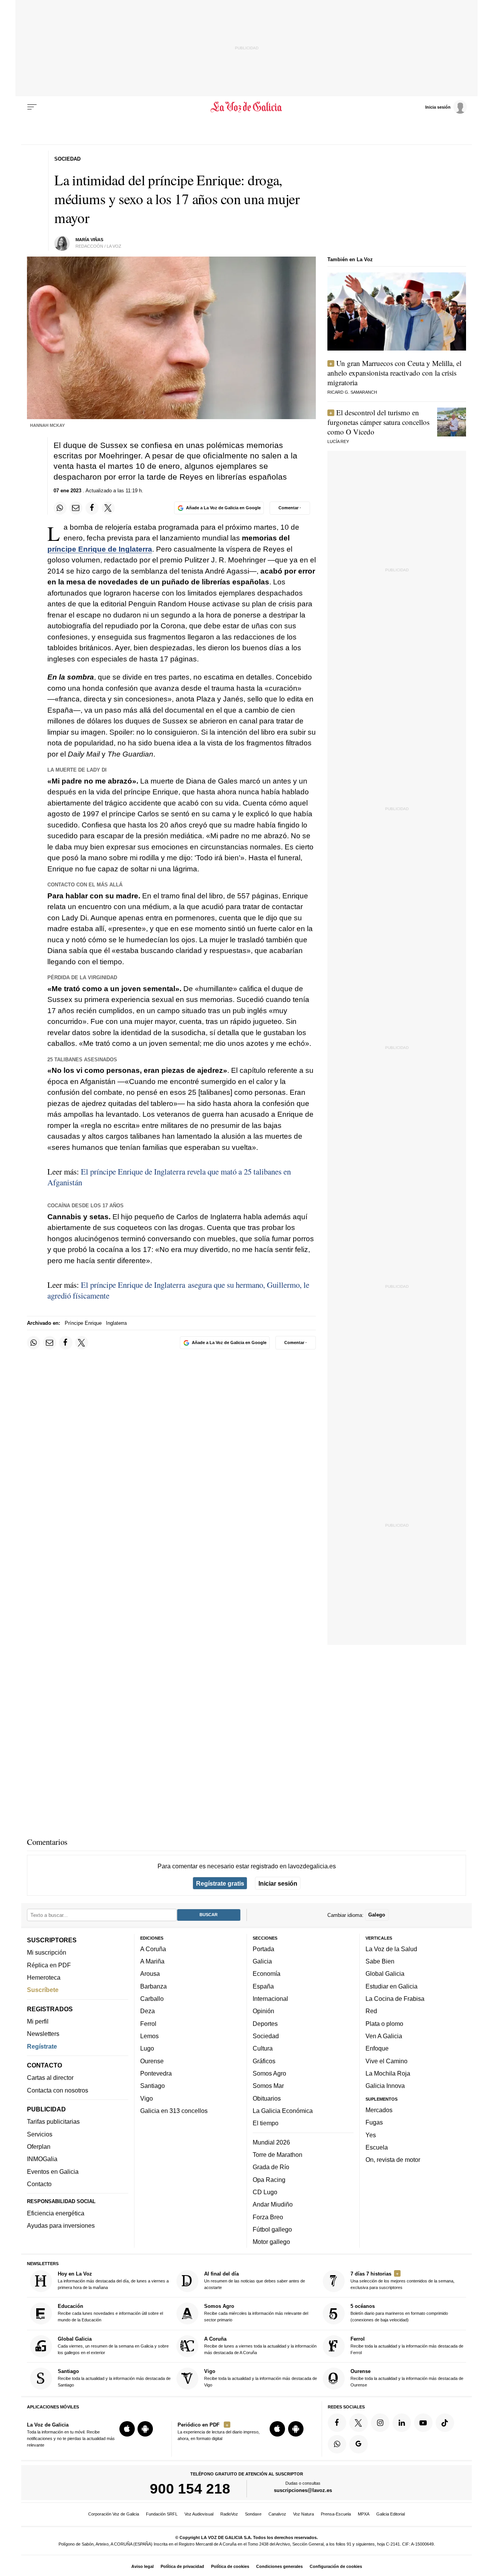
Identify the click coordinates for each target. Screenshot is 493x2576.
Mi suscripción (47, 1953)
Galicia (262, 1961)
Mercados (379, 2110)
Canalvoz (277, 2514)
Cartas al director (50, 2078)
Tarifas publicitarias (53, 2122)
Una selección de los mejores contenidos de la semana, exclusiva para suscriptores (402, 2280)
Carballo (152, 1999)
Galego (377, 1915)
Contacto (39, 2184)
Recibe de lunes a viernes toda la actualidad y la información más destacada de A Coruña (260, 2345)
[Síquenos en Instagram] (380, 2423)
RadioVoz (229, 2514)
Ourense (152, 2061)
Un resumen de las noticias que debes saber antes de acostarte (255, 2280)
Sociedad (266, 2036)
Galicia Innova (385, 2086)
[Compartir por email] (76, 508)
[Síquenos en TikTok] (445, 2423)
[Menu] (32, 107)
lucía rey (338, 441)
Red (371, 2011)
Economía (267, 1974)
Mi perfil (38, 2021)
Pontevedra (156, 2073)
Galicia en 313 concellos (174, 2111)
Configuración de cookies (336, 2566)
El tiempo (266, 2123)
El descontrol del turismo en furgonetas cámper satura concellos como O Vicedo (378, 422)
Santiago (153, 2086)
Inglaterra (116, 1323)
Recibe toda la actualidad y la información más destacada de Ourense (407, 2378)
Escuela (377, 2147)
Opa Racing (269, 2180)
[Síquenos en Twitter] (359, 2423)
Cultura (263, 2049)
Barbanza (153, 1986)
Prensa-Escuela (336, 2514)
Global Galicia (385, 1974)
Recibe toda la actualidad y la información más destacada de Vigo (261, 2378)
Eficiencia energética (56, 2213)
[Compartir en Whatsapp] (60, 508)
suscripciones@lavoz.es (303, 2491)
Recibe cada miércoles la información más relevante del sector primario (256, 2313)
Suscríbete (43, 1990)
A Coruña (153, 1949)
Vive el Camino (387, 2061)
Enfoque (377, 2049)
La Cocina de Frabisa (395, 1999)
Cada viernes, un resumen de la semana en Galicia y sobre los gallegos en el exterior (113, 2345)
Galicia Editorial (391, 2514)
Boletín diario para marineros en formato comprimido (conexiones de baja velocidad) (399, 2313)
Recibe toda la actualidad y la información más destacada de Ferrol (407, 2345)
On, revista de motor (393, 2160)
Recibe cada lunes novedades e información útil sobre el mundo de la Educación (110, 2313)
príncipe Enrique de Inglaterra (100, 549)
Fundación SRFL (162, 2514)
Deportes (265, 2024)
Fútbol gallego (272, 2229)
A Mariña (152, 1961)
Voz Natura (304, 2514)
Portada (263, 1949)
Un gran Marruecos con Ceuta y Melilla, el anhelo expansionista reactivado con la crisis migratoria (394, 373)
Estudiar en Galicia (392, 1986)
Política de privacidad (182, 2566)
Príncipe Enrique (83, 1323)
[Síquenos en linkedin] (402, 2423)
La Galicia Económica (283, 2111)
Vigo (147, 2098)
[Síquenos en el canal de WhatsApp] (337, 2444)
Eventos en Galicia (53, 2172)
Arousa (150, 1974)
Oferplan (39, 2146)
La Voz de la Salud (391, 1949)
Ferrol (148, 2024)
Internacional (270, 1999)
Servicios (40, 2134)
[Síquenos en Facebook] (337, 2423)
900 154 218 (190, 2489)
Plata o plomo (384, 2024)
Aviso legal (143, 2566)
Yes (371, 2135)
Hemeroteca (44, 1977)
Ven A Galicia (384, 2036)
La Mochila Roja (388, 2073)
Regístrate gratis (220, 1883)
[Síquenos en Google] (359, 2444)
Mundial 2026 (271, 2142)
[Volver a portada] (247, 107)
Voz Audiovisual (199, 2514)
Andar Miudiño (273, 2204)
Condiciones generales (279, 2566)
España (263, 1986)
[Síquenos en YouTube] (423, 2423)
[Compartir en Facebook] (92, 508)
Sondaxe (253, 2514)
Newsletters (43, 2034)
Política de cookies (230, 2566)
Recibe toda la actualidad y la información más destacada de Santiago (114, 2378)
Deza (148, 2011)
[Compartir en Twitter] (108, 508)
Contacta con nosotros (58, 2090)
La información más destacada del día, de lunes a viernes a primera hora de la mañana (113, 2280)
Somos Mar (268, 2086)
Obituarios (267, 2098)
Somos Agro (269, 2073)
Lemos (149, 2036)
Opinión (263, 2011)
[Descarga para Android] (145, 2429)
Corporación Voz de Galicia (114, 2514)
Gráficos (264, 2061)
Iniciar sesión (278, 1883)
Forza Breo (268, 2217)
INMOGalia (42, 2159)
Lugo (147, 2049)
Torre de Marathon (278, 2155)
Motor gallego (271, 2242)
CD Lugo (265, 2192)
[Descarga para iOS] (127, 2429)
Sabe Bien (380, 1961)
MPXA (364, 2514)
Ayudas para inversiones (61, 2226)
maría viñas (89, 240)
